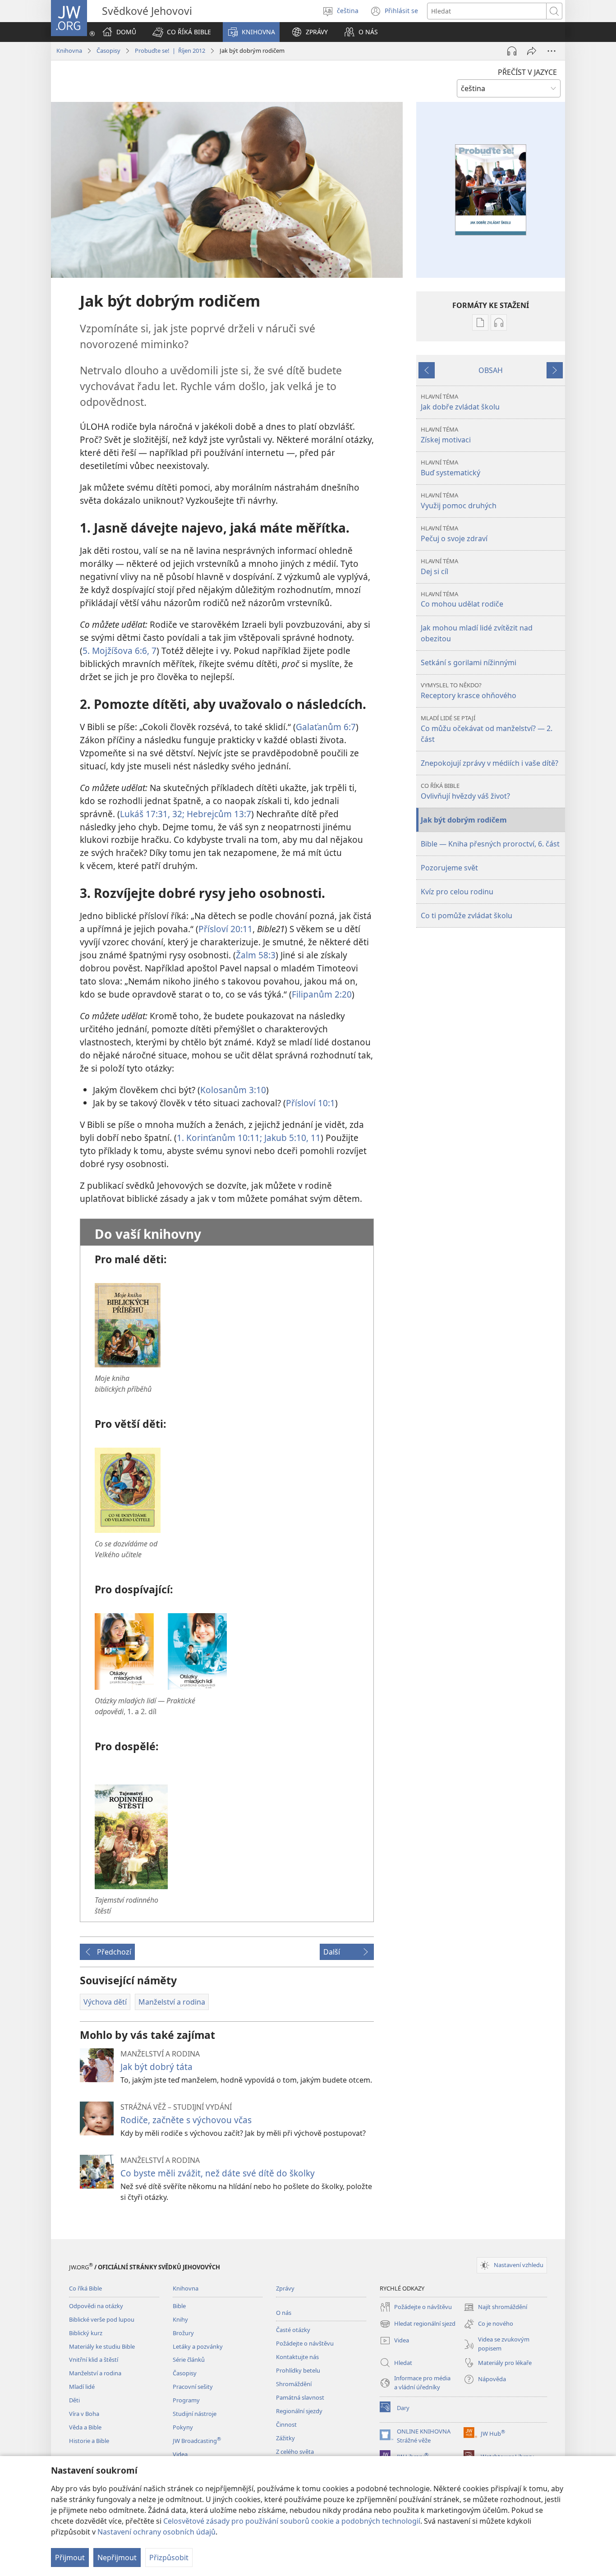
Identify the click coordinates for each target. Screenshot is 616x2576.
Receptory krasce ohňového (469, 691)
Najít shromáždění (495, 2308)
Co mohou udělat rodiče (462, 600)
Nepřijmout (117, 2558)
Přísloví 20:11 (225, 929)
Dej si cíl (439, 567)
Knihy (180, 2319)
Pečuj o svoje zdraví (454, 534)
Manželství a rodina (95, 2373)
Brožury (183, 2333)
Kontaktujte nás (297, 2357)
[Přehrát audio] (512, 51)
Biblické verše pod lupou (102, 2319)
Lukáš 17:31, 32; (152, 814)
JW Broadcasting (197, 2441)
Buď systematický (451, 468)
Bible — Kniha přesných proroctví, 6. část (490, 844)
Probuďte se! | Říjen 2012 (170, 51)
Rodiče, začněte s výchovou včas (186, 2120)
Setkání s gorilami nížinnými (469, 662)
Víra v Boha (84, 2414)
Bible (179, 2306)
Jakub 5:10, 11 (291, 1138)
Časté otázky (293, 2330)
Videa (180, 2454)
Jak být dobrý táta (156, 2067)
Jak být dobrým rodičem (464, 820)
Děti (74, 2400)
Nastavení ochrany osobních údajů (156, 2532)
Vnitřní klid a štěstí (94, 2360)
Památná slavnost (300, 2397)
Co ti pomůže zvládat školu (467, 915)
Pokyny (183, 2427)
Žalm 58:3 (256, 955)
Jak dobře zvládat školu (460, 402)
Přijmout (70, 2558)
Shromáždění (294, 2384)
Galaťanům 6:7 (326, 727)
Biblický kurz (86, 2333)
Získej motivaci (446, 435)
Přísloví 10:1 (310, 1103)
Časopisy (108, 51)
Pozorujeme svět (449, 868)
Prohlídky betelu (298, 2370)
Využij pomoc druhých (459, 501)
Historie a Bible (89, 2441)
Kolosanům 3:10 (233, 1090)
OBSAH (491, 370)
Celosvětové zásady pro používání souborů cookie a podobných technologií (292, 2521)
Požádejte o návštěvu (305, 2343)
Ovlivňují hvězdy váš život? (465, 791)
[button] (182, 32)
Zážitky (285, 2438)
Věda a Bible (85, 2427)
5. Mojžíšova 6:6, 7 (120, 651)
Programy (186, 2400)
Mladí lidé (82, 2387)
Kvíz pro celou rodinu (457, 892)
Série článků (189, 2360)
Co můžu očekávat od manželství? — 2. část (487, 729)
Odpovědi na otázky (96, 2306)
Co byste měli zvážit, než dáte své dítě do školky (218, 2173)
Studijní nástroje (195, 2414)
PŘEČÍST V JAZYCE (527, 72)
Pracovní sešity (193, 2387)
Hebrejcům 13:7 (218, 814)
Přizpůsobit (169, 2558)
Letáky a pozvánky (198, 2346)
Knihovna (69, 51)
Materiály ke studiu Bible (102, 2346)
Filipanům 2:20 (322, 994)
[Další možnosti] (552, 51)
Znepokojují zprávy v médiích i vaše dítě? (490, 763)
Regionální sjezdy (299, 2411)
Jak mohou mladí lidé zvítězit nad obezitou (477, 633)
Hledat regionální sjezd (418, 2324)
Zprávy (285, 2288)
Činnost (286, 2424)
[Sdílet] (532, 51)
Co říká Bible (85, 2288)
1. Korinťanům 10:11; (219, 1138)
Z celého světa (295, 2452)
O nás (284, 2313)
